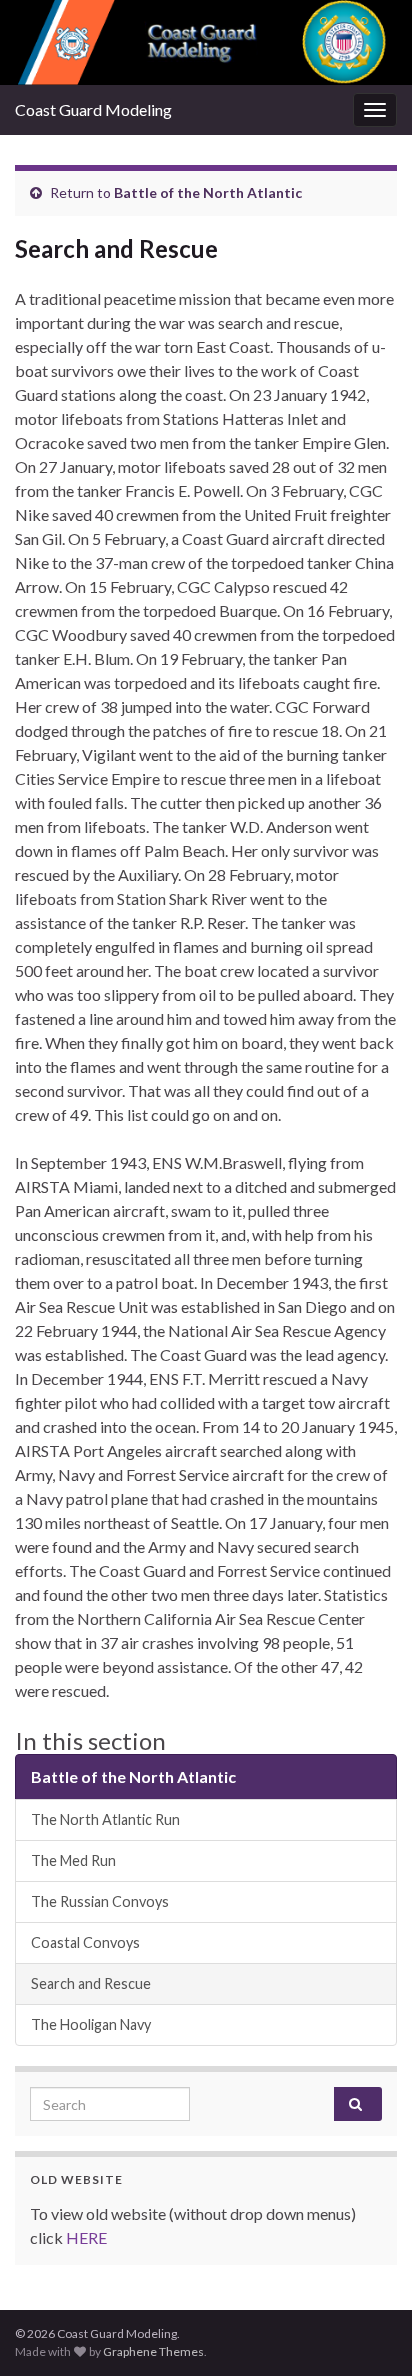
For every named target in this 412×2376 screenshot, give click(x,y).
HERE (86, 2237)
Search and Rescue (91, 1983)
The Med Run (73, 1860)
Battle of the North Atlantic (208, 192)
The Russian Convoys (100, 1901)
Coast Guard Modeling (93, 109)
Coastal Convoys (85, 1942)
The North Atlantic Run (105, 1819)
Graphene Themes (153, 2351)
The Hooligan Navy (91, 2024)
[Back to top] (367, 2331)
